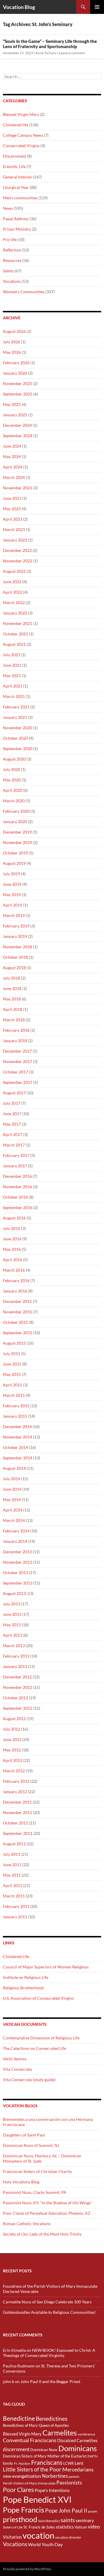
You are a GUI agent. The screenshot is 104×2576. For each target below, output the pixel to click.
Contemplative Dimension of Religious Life (41, 2038)
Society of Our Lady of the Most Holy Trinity (42, 2234)
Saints (8, 271)
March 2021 (14, 696)
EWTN (93, 2456)
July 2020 (12, 769)
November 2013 (17, 1562)
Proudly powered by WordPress (27, 2569)
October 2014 (15, 1447)
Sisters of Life (13, 2527)
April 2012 (13, 1760)
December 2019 (17, 832)
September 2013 (18, 1583)
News (8, 208)
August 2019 (14, 863)
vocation (38, 2535)
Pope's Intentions (52, 2490)
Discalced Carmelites (77, 2441)
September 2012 (18, 1708)
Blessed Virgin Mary (21, 114)
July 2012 (12, 1729)
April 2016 (13, 1260)
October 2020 (15, 738)
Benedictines (52, 2419)
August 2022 (14, 571)
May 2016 (12, 1249)
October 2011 (15, 1823)
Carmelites (60, 2433)
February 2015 (16, 1406)
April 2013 (13, 1635)
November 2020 (17, 728)
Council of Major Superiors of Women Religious (46, 1967)
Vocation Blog (19, 7)
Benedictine (19, 2418)
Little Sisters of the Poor (32, 2469)
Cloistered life (16, 125)
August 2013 (14, 1593)
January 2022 (15, 613)
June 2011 (12, 1865)
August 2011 (14, 1844)
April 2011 (13, 1885)
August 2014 (14, 1468)
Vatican (81, 2527)
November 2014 (17, 1437)
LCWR (68, 2463)
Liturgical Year (16, 187)
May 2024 (12, 456)
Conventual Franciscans (30, 2440)
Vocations (12, 281)
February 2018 (16, 1030)
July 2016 (12, 1228)
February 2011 (16, 1906)
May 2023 (12, 509)
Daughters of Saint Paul (24, 2135)
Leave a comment (72, 53)
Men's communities (20, 198)
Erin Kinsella (14, 2350)
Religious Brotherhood (23, 1988)
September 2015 (18, 1333)
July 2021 (12, 655)
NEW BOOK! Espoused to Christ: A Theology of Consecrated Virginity (49, 2353)
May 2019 (12, 895)
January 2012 (15, 1792)
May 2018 (12, 999)
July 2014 (12, 1479)
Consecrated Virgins (21, 146)
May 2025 (12, 404)
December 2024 (17, 425)
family (8, 2463)
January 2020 (15, 822)
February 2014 (16, 1531)
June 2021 (12, 665)
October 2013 (15, 1573)
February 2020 (16, 811)
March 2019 (14, 915)
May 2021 (12, 676)
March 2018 (14, 1020)
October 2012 (15, 1698)
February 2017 (16, 1155)
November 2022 (17, 561)
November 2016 (17, 1187)
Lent (79, 2463)
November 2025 (17, 383)
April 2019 (13, 905)
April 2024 (13, 467)
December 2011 (17, 1802)
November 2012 (17, 1687)
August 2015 (14, 1343)
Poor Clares (18, 2490)
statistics (65, 2527)
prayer (93, 2511)
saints (68, 2520)
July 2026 (12, 342)
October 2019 (15, 853)
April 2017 (13, 1134)
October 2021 (15, 634)
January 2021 (15, 717)
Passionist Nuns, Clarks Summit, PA (35, 2192)
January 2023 (15, 540)
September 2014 (18, 1458)
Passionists (69, 2483)
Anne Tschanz (46, 53)
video (94, 2527)
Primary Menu (97, 7)
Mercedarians (78, 2470)
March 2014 (14, 1520)
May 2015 (12, 1374)
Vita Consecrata (17, 2069)
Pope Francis (24, 2510)
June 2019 (12, 884)
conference (86, 2434)
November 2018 (17, 947)
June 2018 (12, 988)
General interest (17, 177)
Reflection (12, 250)
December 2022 (17, 550)
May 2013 (12, 1625)
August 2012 (14, 1719)
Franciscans (47, 2462)
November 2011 (17, 1812)
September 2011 (18, 1833)
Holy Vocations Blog (21, 2182)
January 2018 (15, 1041)
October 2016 (15, 1197)
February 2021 (16, 707)
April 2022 (13, 592)
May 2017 (12, 1124)
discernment (16, 2449)
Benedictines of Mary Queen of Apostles (36, 2425)
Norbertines (55, 2476)
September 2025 (18, 394)
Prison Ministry (17, 229)
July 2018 (12, 978)
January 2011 (15, 1917)
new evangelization (22, 2476)
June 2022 (12, 582)
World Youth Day (45, 2544)
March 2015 (14, 1395)
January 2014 (15, 1541)
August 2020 (14, 759)
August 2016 (14, 1218)
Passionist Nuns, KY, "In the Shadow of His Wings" (48, 2203)
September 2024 (18, 436)
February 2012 (16, 1781)
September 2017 (18, 1082)
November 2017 (17, 1061)
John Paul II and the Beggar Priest (50, 2381)
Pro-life (10, 239)
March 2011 (14, 1896)
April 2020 (13, 790)
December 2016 (17, 1176)
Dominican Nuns (44, 2450)
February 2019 (16, 926)
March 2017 (14, 1145)
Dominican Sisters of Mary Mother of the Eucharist (45, 2456)
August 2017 (14, 1093)
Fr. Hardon (22, 2463)
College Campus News (23, 135)
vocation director (68, 2537)
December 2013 (17, 1552)
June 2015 (12, 1364)
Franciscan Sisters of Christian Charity (37, 2171)
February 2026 (16, 363)
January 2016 (15, 1291)
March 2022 (14, 602)
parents (74, 2476)
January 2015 (15, 1416)
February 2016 (16, 1280)
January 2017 (15, 1166)
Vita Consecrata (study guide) (29, 2080)
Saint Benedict (49, 2521)
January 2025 (15, 415)
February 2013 (16, 1656)
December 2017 (17, 1051)
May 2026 (12, 352)
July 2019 (12, 874)
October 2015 (15, 1322)
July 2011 (12, 1854)
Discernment (15, 156)
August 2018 (14, 968)
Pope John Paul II (66, 2510)
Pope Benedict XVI (37, 2499)
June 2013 (12, 1614)
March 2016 (14, 1270)
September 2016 (18, 1207)
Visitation (12, 2537)
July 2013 (12, 1604)
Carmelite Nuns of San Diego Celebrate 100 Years (47, 2302)
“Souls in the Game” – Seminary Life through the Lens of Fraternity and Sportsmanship (50, 44)
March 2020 (14, 801)
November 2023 (17, 488)
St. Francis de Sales (39, 2527)
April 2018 (13, 1009)
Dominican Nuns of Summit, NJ (31, 2145)
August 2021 (14, 644)
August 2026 (14, 331)
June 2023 (12, 498)
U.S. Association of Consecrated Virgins (38, 1998)
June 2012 (12, 1739)
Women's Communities (24, 292)
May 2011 (12, 1875)
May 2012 (12, 1750)
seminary (85, 2520)
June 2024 (12, 446)
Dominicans (78, 2448)
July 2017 (12, 1103)
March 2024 (14, 477)
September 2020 (18, 749)
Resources (12, 260)
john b (9, 2381)
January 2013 (15, 1666)
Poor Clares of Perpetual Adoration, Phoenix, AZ (47, 2213)
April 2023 (13, 519)
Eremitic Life (14, 166)
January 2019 (15, 936)
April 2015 (13, 1385)
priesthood (20, 2519)
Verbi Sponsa (15, 2059)
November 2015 (17, 1312)
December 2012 (17, 1677)
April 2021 (13, 686)
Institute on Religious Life (26, 1977)
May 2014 (12, 1500)
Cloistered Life (16, 1956)
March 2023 (14, 529)
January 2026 (15, 373)
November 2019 (17, 842)
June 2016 (12, 1239)
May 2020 (12, 780)
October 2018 (15, 957)
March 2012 (14, 1771)
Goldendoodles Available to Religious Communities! (49, 2312)
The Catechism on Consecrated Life (35, 2048)
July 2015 (12, 1353)
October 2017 (15, 1072)
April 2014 (13, 1510)
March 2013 (14, 1646)
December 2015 (17, 1301)
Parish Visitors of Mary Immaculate (29, 2483)
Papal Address (16, 219)
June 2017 (12, 1114)
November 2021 (17, 623)
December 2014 (17, 1426)
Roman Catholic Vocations (27, 2224)
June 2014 (12, 1489)
